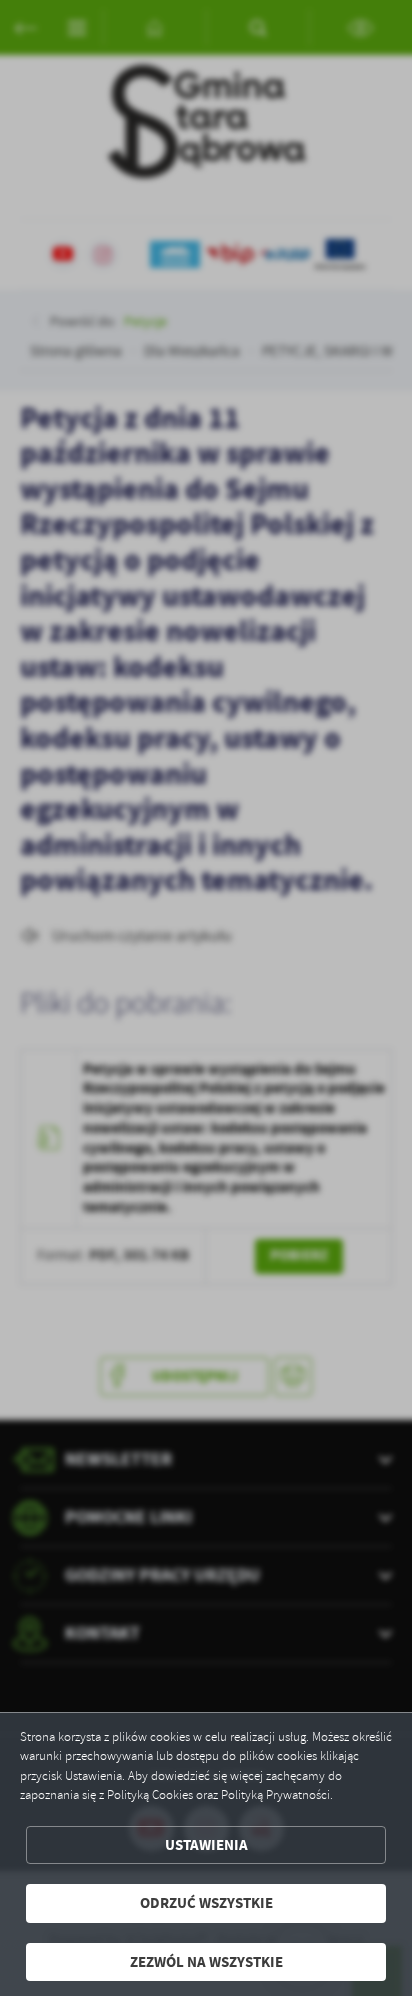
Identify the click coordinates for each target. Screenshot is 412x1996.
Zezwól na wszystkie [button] (206, 1962)
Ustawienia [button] (206, 1845)
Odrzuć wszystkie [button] (206, 1903)
